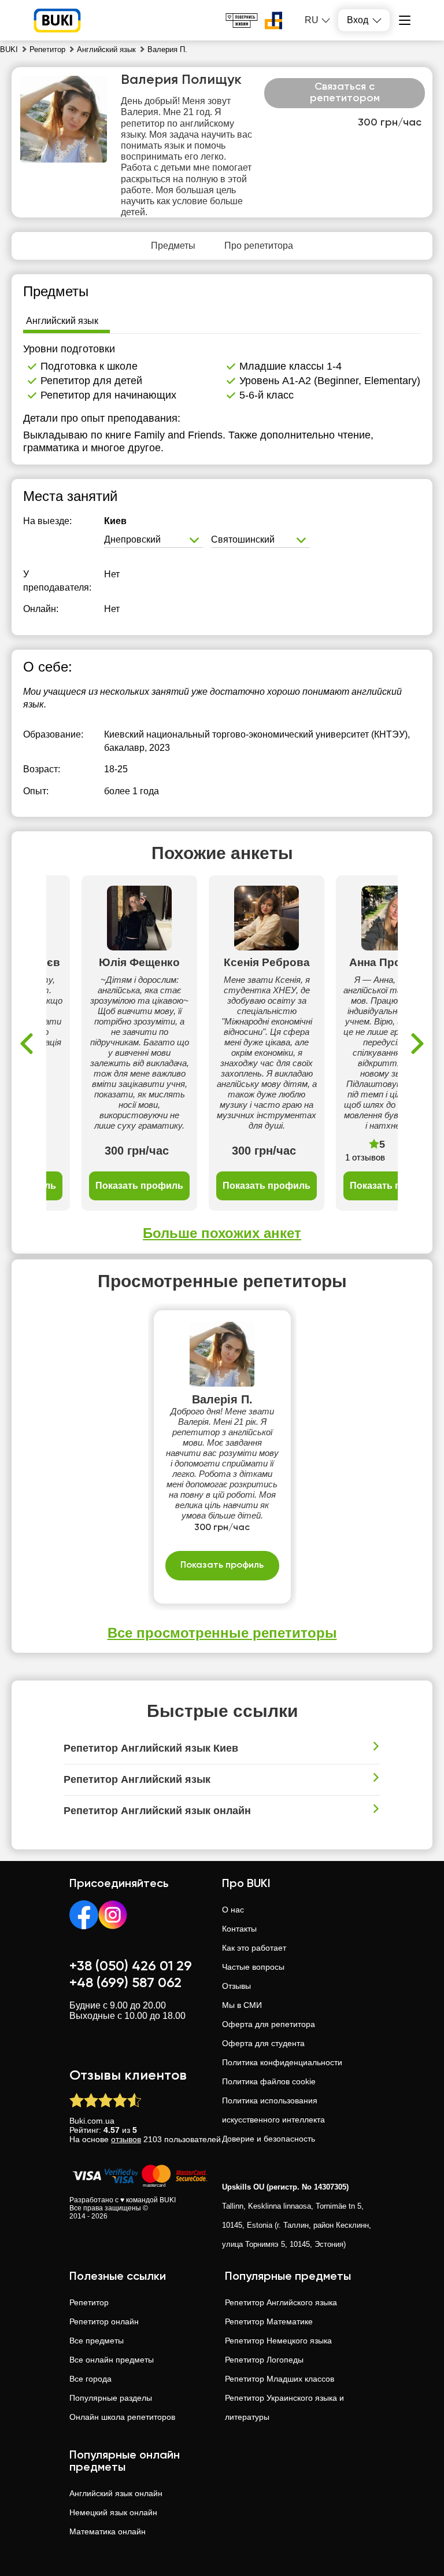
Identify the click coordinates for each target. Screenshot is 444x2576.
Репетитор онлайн (104, 2321)
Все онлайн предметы (112, 2360)
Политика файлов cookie (269, 2081)
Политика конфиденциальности (282, 2062)
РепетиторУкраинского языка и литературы (284, 2407)
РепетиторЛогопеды (264, 2360)
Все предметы (97, 2341)
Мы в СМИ (242, 2005)
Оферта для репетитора (269, 2024)
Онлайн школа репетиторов (122, 2417)
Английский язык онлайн (116, 2493)
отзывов (126, 2139)
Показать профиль (139, 1186)
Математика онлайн (108, 2531)
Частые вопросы (253, 1967)
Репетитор (89, 2302)
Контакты (239, 1929)
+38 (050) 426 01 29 (131, 1966)
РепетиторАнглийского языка (281, 2302)
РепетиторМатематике (269, 2321)
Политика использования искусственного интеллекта (273, 2110)
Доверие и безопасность (269, 2139)
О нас (233, 1910)
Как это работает (254, 1948)
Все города (90, 2379)
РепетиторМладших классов (280, 2379)
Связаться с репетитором (345, 93)
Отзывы (236, 1986)
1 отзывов (365, 1157)
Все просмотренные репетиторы (222, 1633)
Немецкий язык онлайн (113, 2512)
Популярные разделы (111, 2398)
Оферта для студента (263, 2043)
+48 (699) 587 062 (125, 1983)
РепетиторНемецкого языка (278, 2341)
